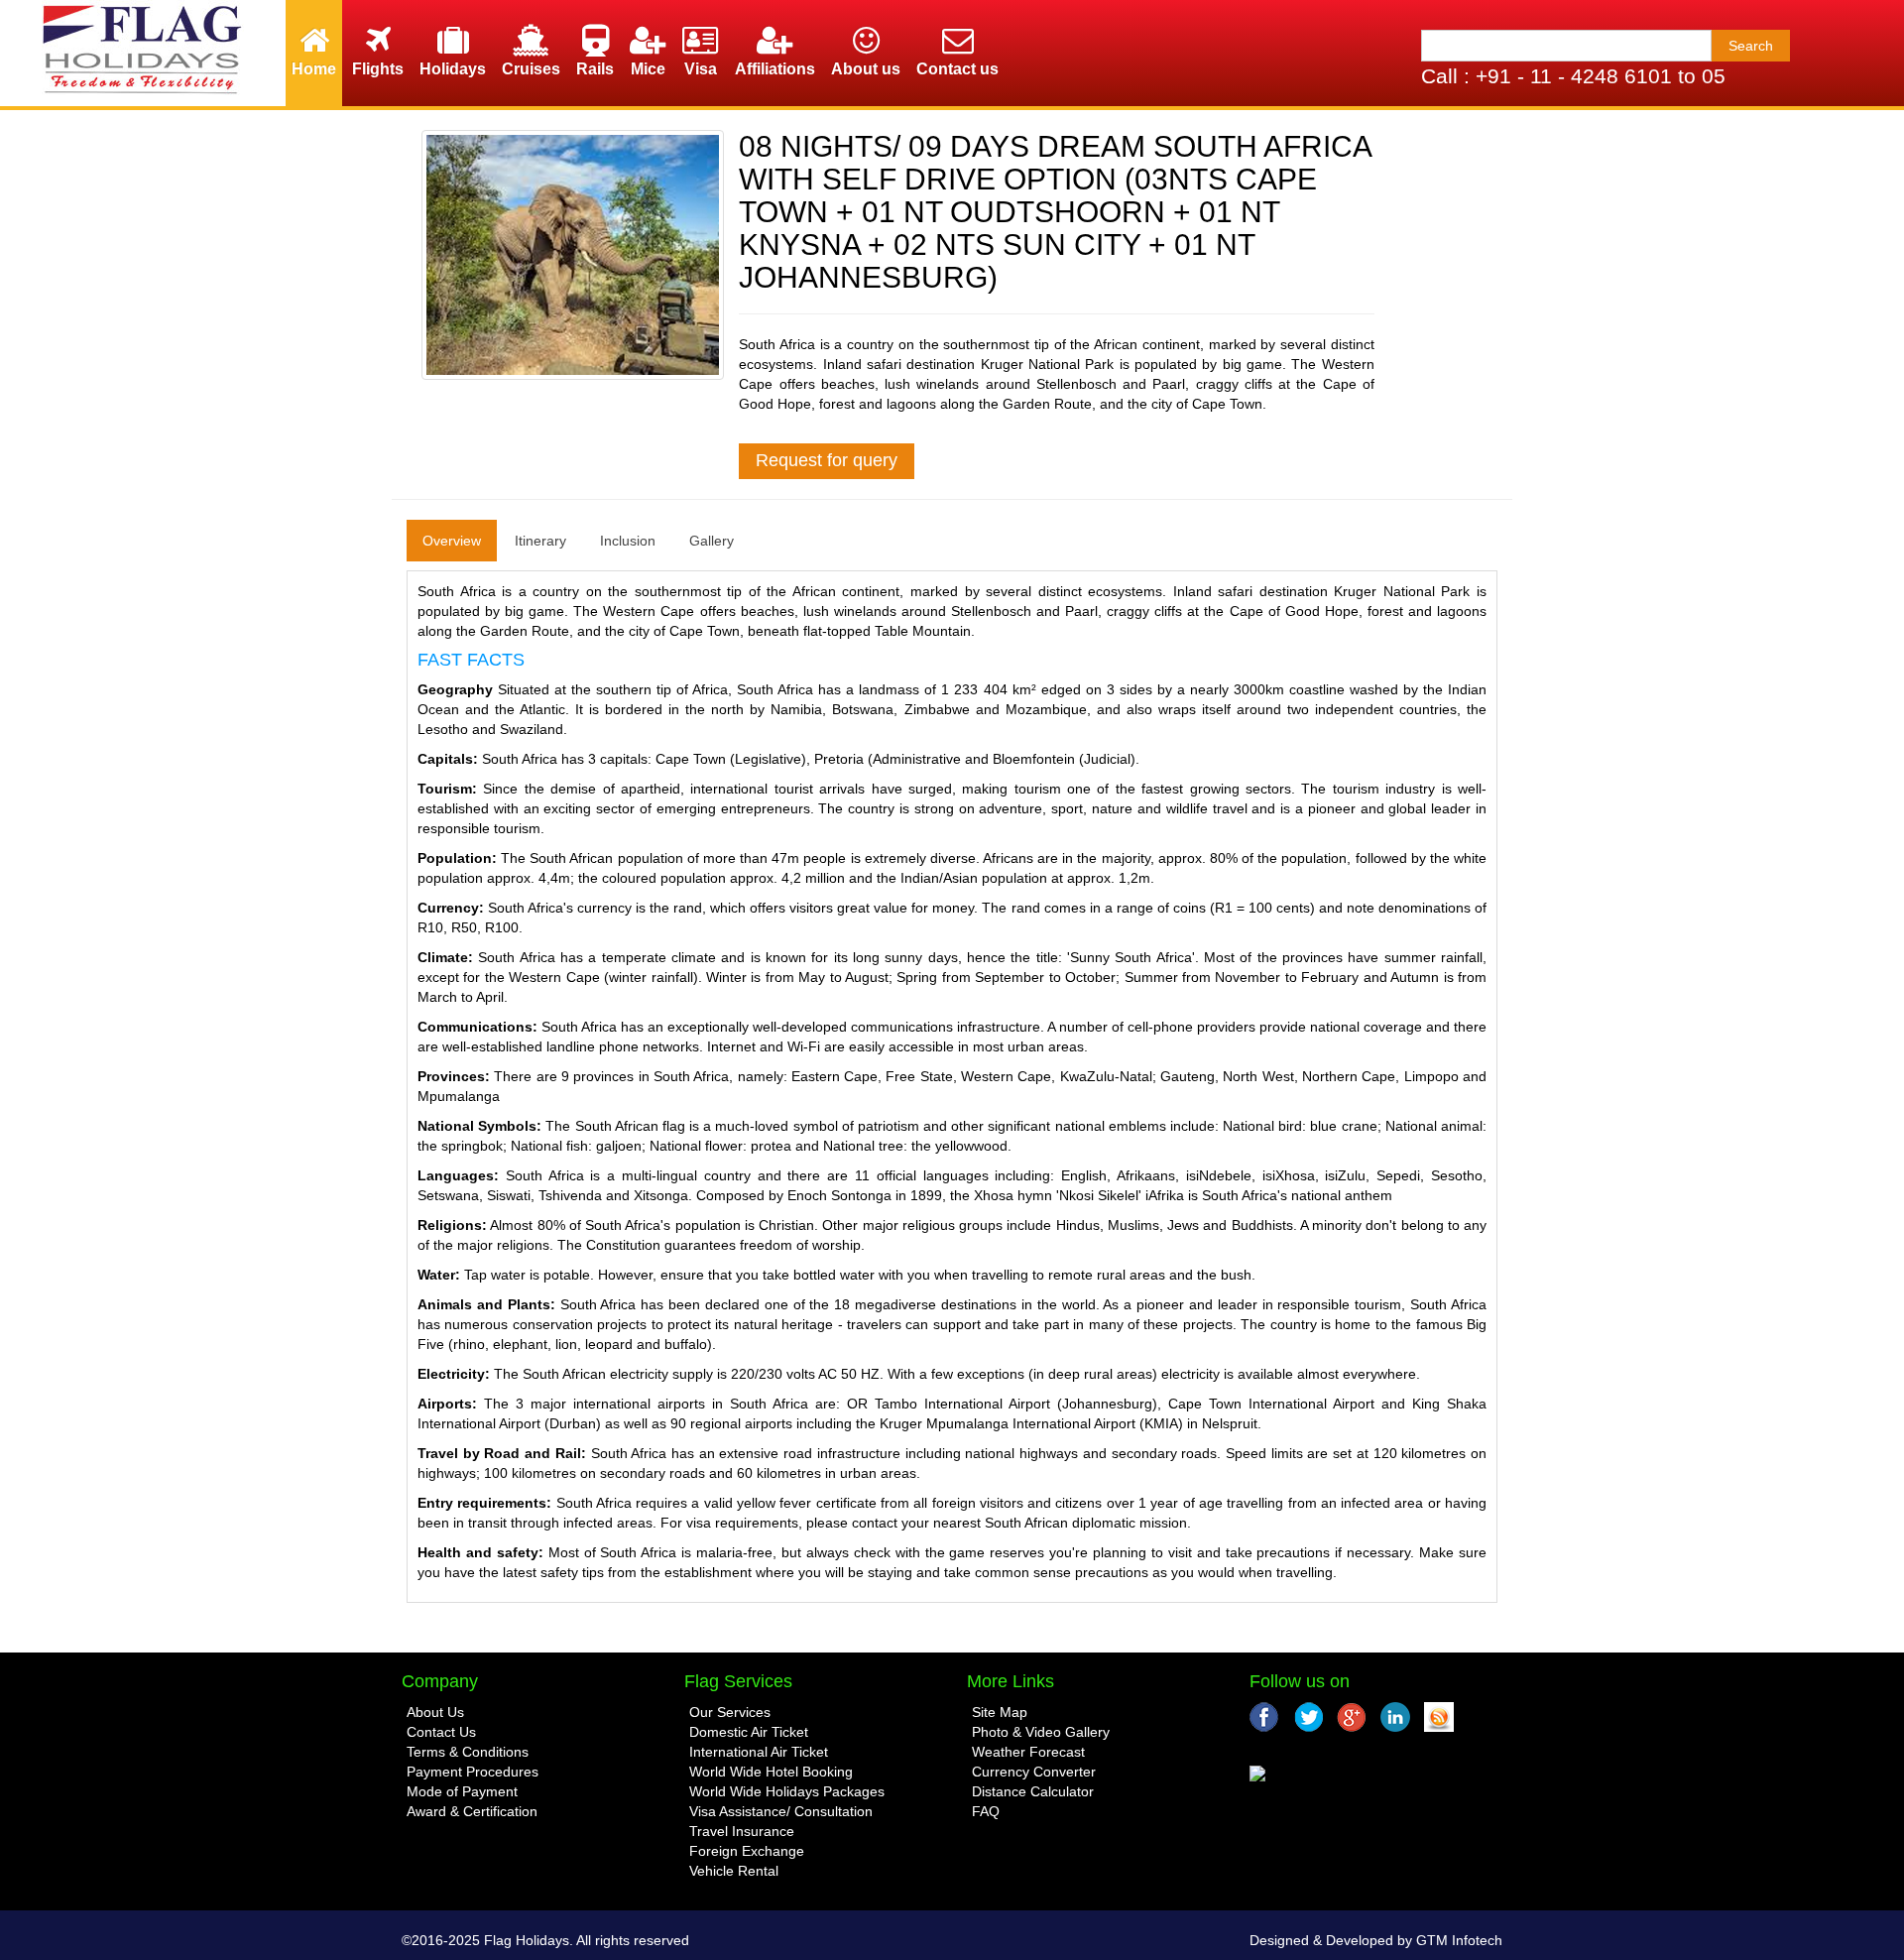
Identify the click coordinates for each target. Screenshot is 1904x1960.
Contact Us (441, 1732)
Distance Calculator (1033, 1791)
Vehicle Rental (734, 1871)
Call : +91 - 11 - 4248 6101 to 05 (1573, 76)
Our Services (730, 1712)
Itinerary (540, 541)
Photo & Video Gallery (1041, 1732)
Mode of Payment (462, 1791)
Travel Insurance (742, 1831)
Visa (701, 69)
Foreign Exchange (747, 1851)
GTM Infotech (1459, 1940)
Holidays (453, 69)
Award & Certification (472, 1811)
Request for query (827, 460)
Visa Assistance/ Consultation (781, 1811)
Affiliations (775, 69)
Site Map (1000, 1712)
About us (866, 69)
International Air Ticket (759, 1752)
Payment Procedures (473, 1772)
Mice (648, 69)
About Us (435, 1712)
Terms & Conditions (468, 1752)
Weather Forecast (1028, 1752)
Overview (452, 541)
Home (314, 69)
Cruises (531, 69)
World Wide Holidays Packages (787, 1791)
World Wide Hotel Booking (771, 1772)
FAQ (986, 1811)
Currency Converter (1034, 1772)
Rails (595, 69)
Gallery (712, 541)
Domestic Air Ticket (749, 1732)
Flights (378, 69)
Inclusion (628, 541)
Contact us (957, 69)
